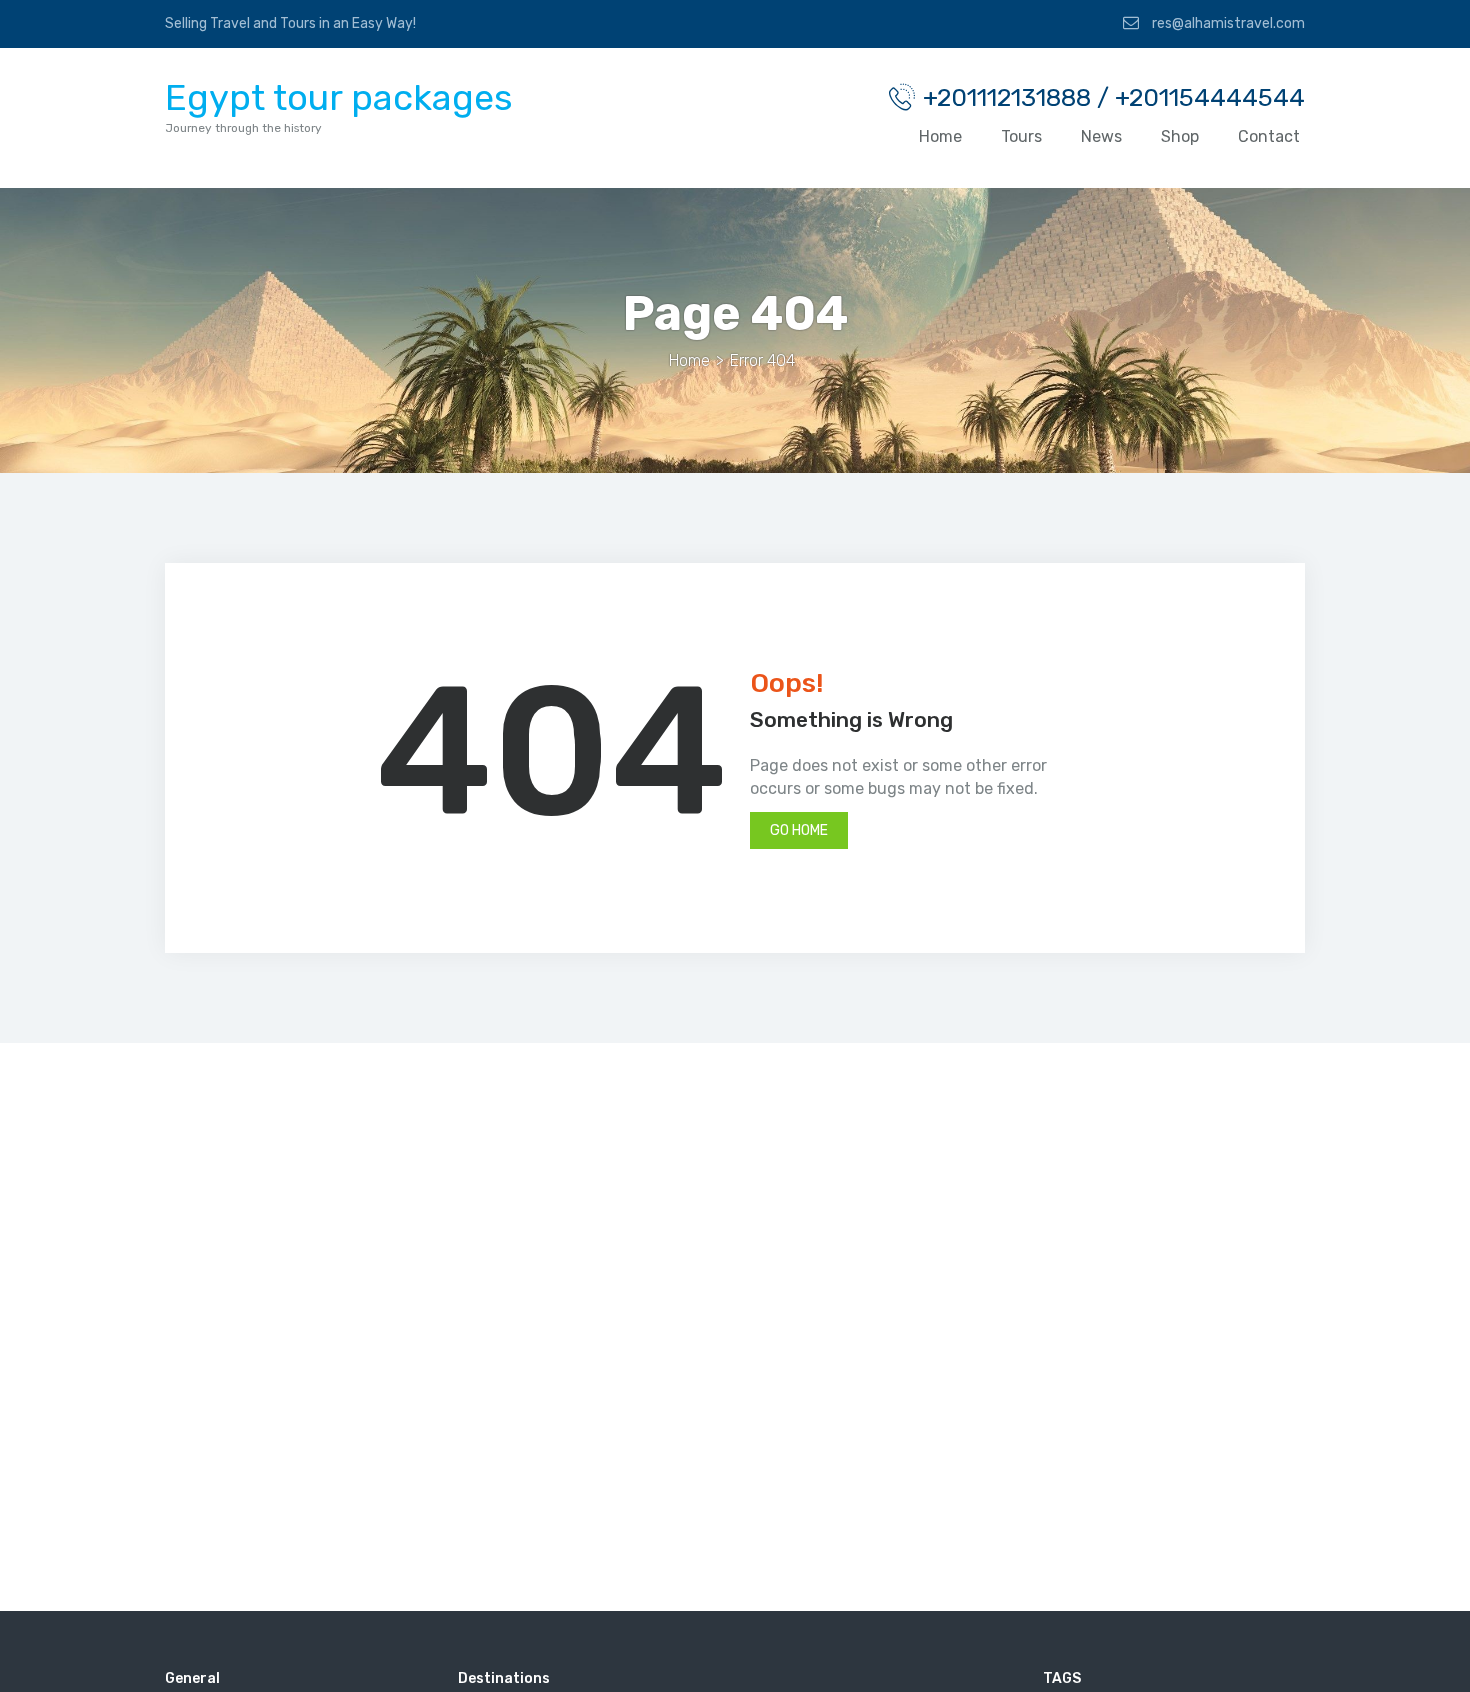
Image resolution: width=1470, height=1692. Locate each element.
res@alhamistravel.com (1227, 23)
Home (940, 136)
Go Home (799, 830)
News (1101, 136)
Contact (1269, 136)
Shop (1180, 136)
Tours (1021, 136)
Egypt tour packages (339, 97)
